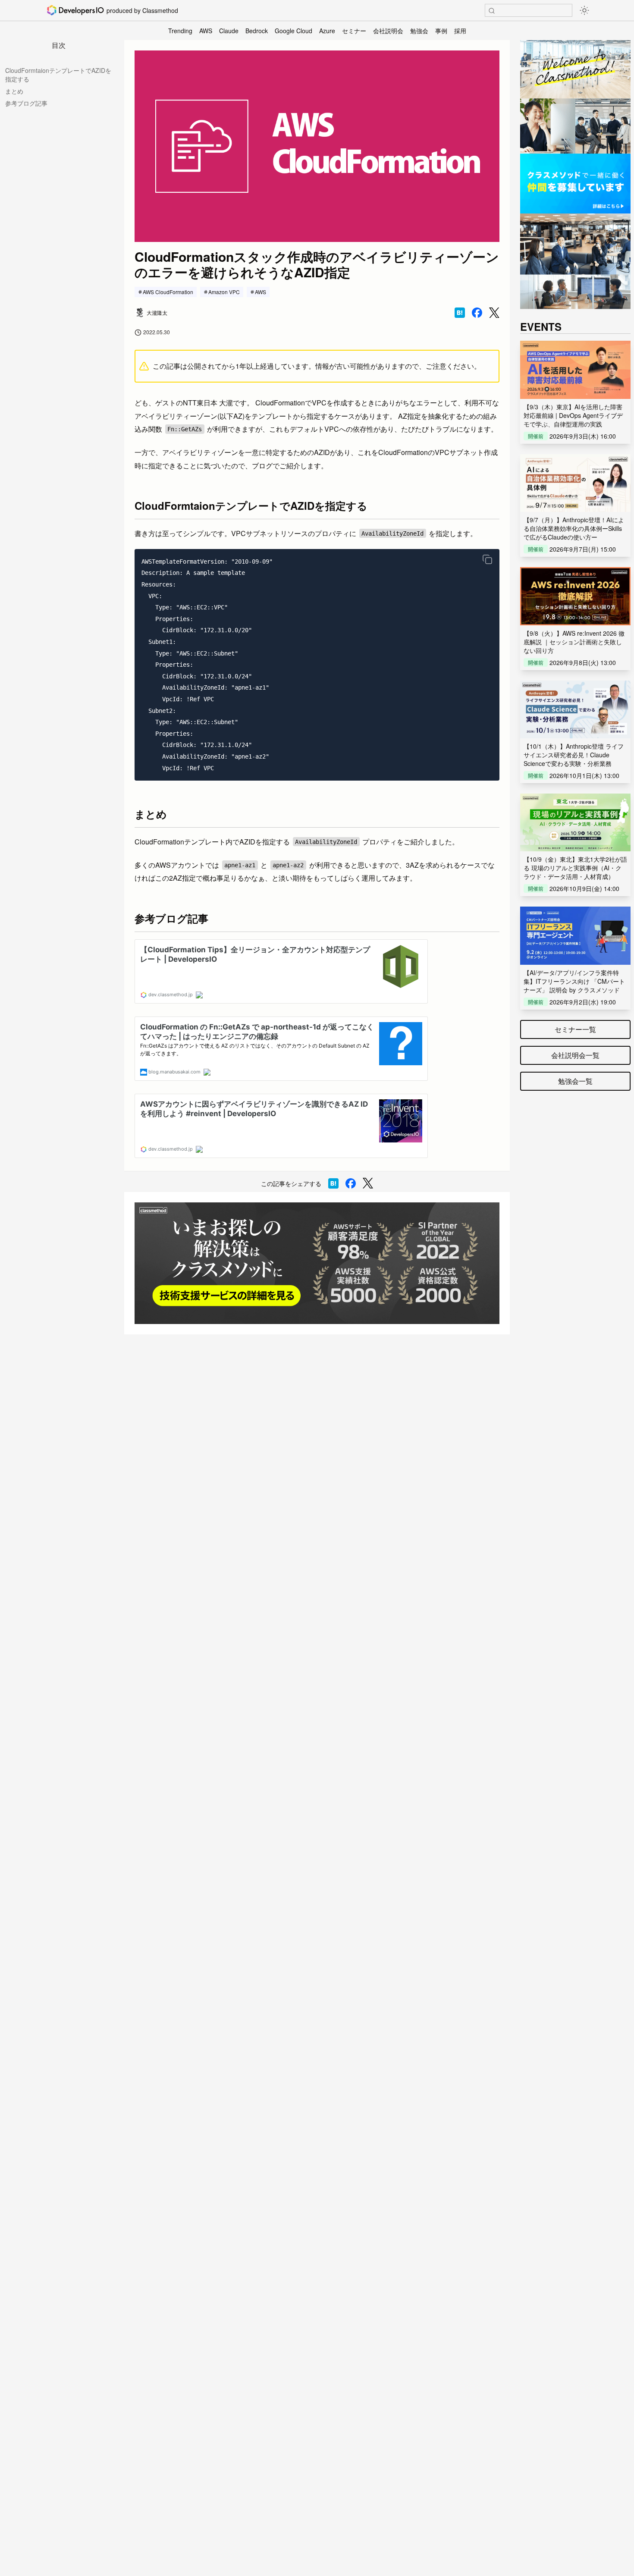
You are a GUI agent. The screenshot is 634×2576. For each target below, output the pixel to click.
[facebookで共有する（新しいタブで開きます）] (477, 313)
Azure (327, 31)
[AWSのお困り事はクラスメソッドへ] (317, 1263)
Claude (229, 31)
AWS (206, 31)
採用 (460, 31)
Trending (180, 31)
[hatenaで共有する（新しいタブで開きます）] (460, 313)
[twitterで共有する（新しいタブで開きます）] (494, 313)
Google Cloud (293, 31)
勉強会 (419, 31)
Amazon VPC (224, 292)
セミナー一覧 (575, 1029)
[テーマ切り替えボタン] (584, 10)
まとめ (14, 91)
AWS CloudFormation (168, 292)
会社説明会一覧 (575, 1055)
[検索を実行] (492, 11)
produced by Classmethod (142, 10)
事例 (441, 31)
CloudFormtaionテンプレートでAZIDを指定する (58, 75)
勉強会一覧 (575, 1081)
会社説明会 (388, 31)
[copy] (487, 559)
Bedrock (257, 31)
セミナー (354, 31)
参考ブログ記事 (26, 103)
